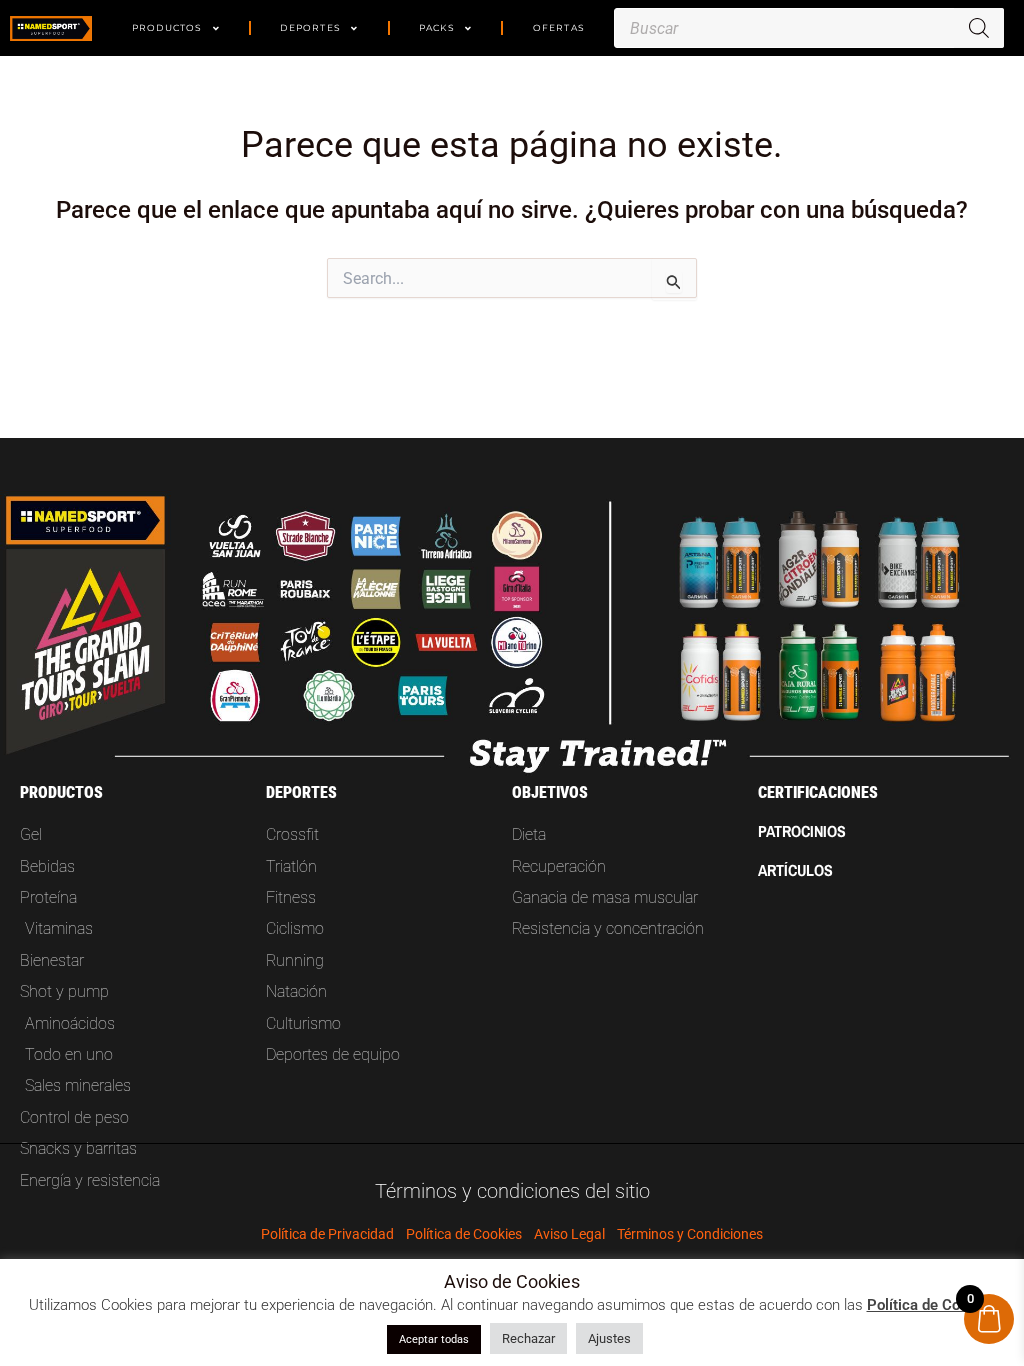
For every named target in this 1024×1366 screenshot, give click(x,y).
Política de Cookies (464, 1234)
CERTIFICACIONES (818, 792)
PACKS (437, 27)
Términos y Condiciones (690, 1234)
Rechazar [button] (528, 1338)
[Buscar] (979, 28)
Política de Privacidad (327, 1234)
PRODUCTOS (167, 27)
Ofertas (559, 27)
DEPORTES (310, 27)
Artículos (795, 870)
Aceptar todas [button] (434, 1339)
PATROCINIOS (802, 831)
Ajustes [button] (609, 1338)
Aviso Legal (569, 1234)
